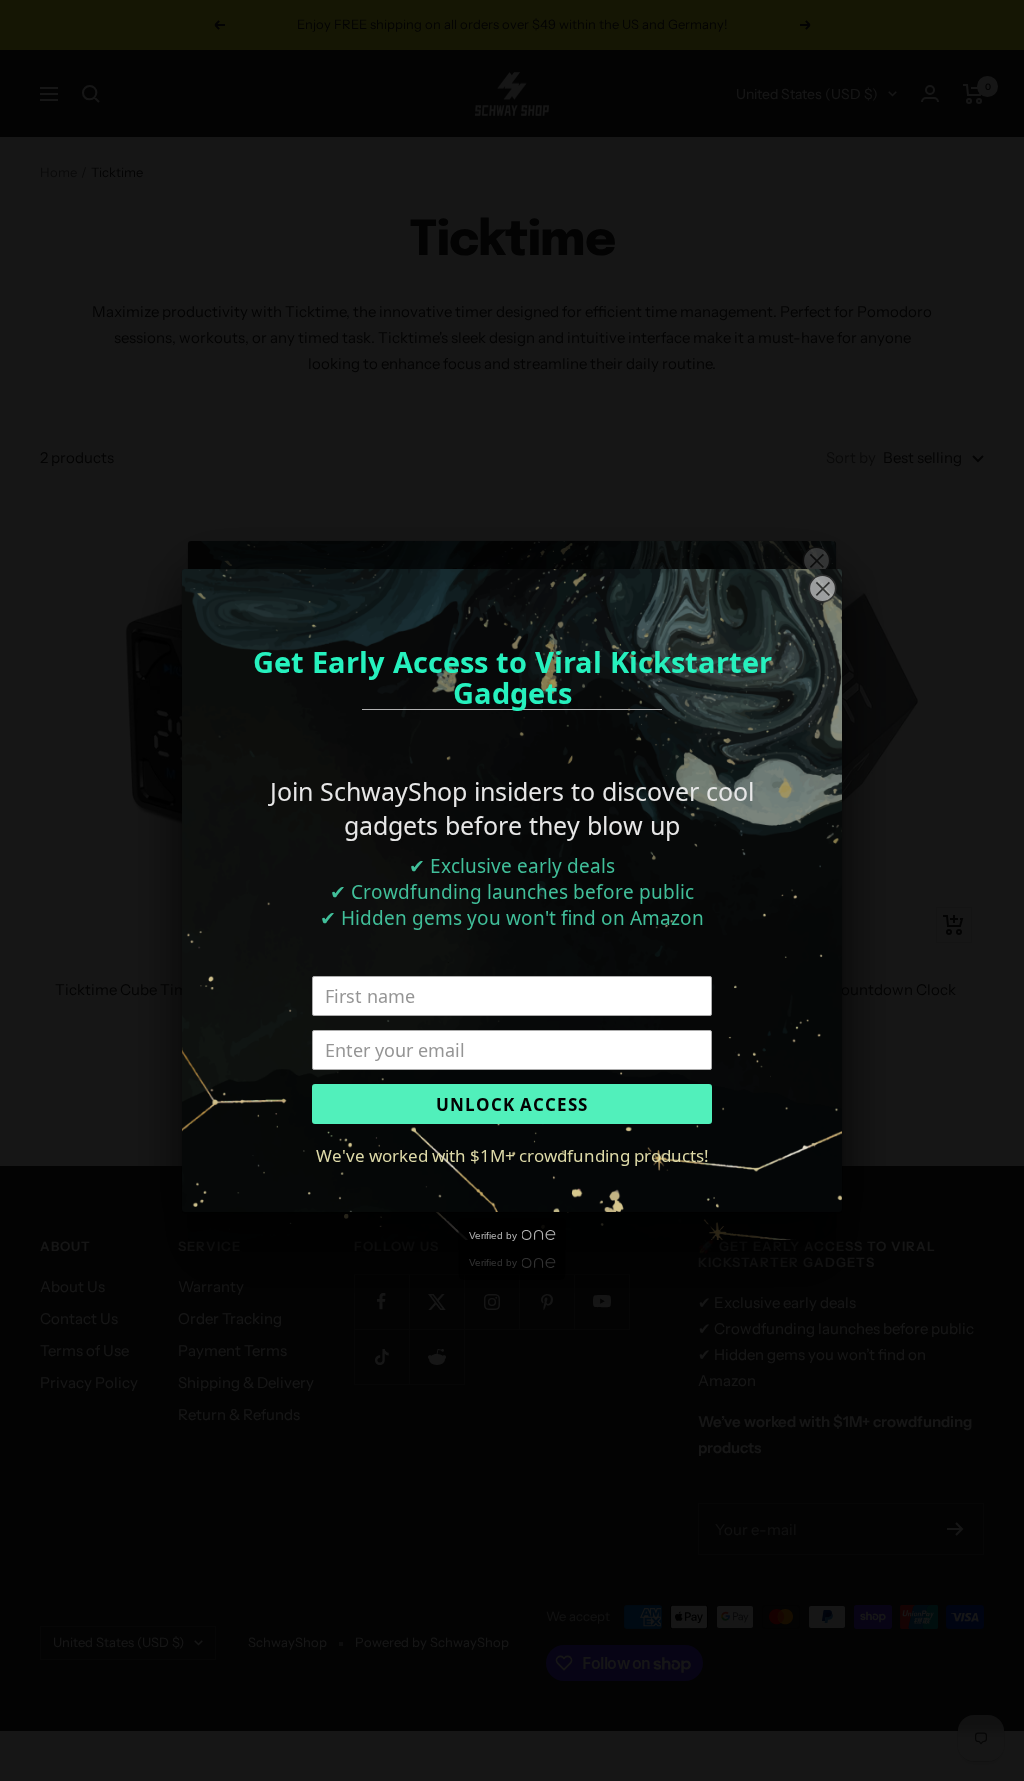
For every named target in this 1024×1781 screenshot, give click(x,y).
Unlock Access (512, 1104)
